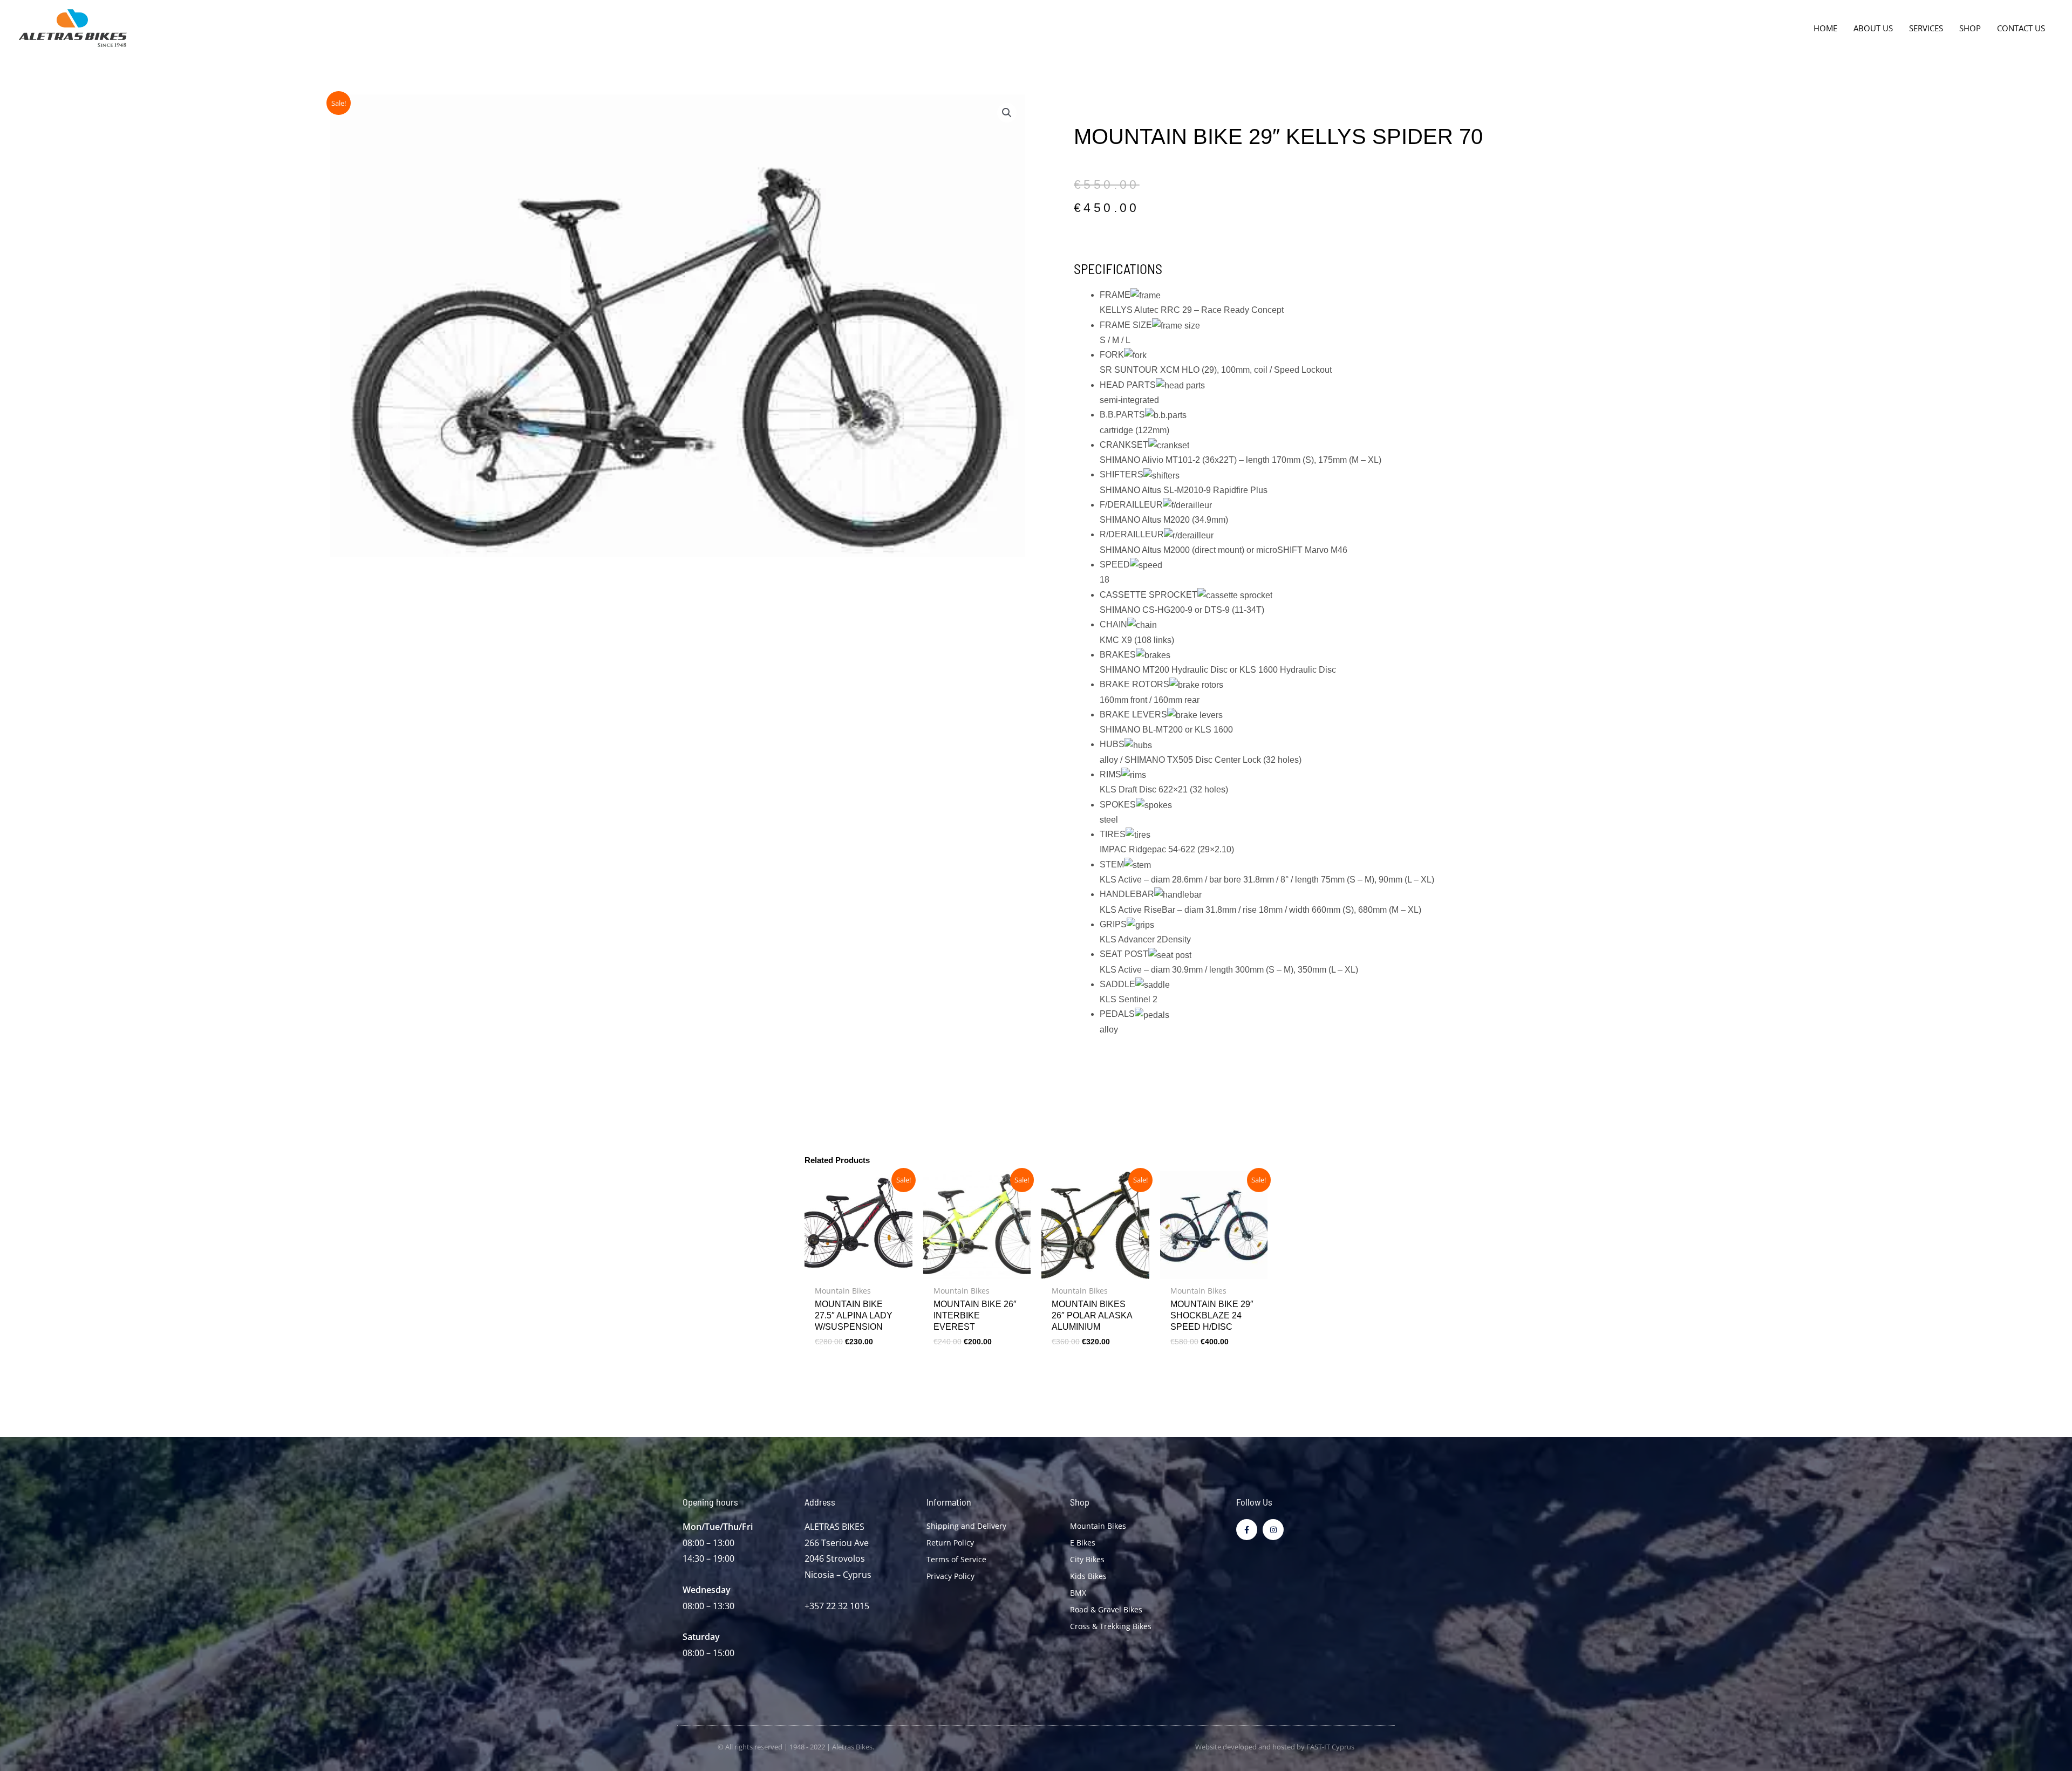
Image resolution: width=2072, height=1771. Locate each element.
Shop (1970, 28)
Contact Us (2021, 28)
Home (1825, 28)
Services (1926, 28)
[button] (1007, 113)
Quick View (858, 1269)
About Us (1873, 28)
